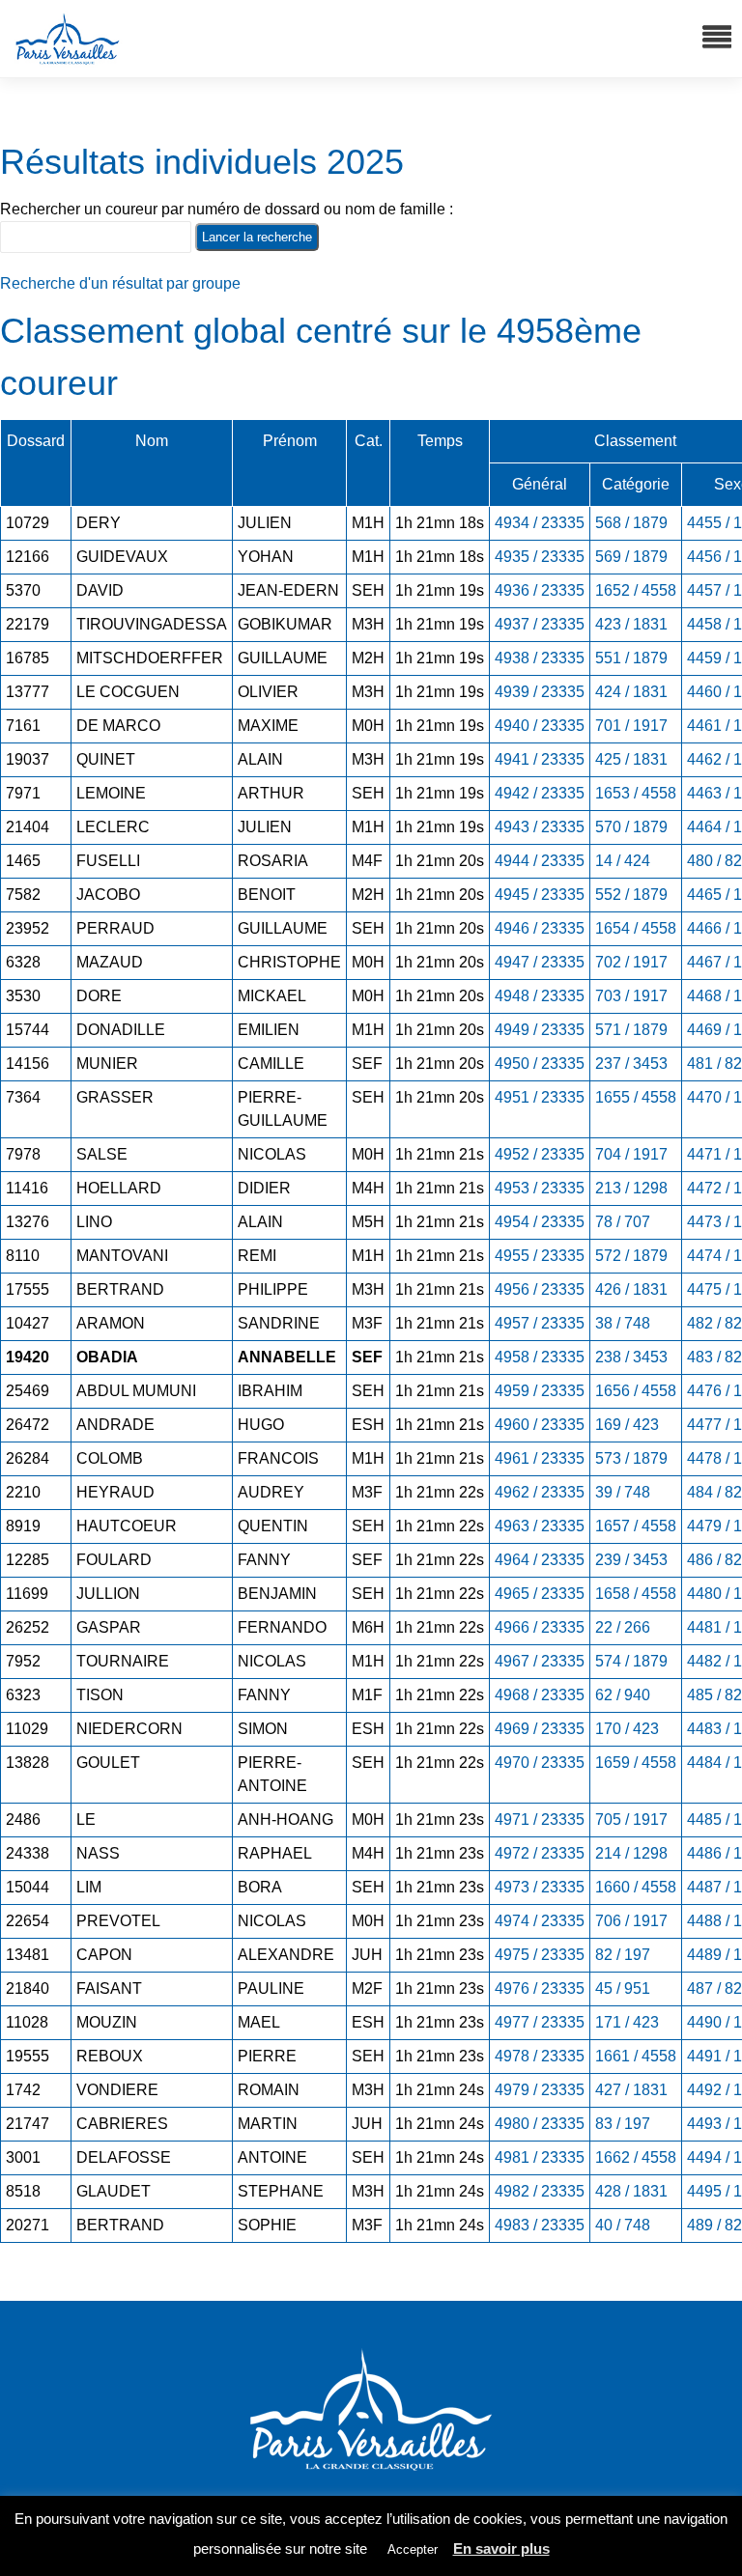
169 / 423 (627, 1425)
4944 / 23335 (540, 861)
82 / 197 (623, 1955)
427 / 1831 (631, 2090)
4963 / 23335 (540, 1526)
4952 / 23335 (540, 1154)
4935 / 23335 (540, 557)
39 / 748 (623, 1492)
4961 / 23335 (540, 1458)
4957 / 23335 (540, 1323)
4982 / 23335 (540, 2191)
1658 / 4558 (636, 1594)
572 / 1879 (631, 1256)
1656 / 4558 (636, 1391)
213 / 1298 (631, 1188)
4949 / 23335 (540, 1030)
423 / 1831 (631, 624)
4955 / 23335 (540, 1256)
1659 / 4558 (636, 1763)
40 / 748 (623, 2225)
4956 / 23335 (540, 1289)
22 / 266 (623, 1627)
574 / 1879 (631, 1661)
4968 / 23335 (540, 1695)
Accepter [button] (413, 2549)
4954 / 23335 (540, 1222)
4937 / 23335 (540, 624)
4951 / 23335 (540, 1097)
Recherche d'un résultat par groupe (120, 283)
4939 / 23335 (540, 692)
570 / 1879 (631, 827)
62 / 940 (623, 1695)
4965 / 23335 (540, 1594)
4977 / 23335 (540, 2022)
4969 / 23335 (540, 1729)
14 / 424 (623, 861)
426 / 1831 (631, 1289)
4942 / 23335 (540, 793)
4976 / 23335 (540, 1988)
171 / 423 (627, 2022)
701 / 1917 (631, 726)
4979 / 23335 (540, 2090)
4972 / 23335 (540, 1853)
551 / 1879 (631, 658)
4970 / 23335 (540, 1763)
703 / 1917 (631, 996)
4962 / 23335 (540, 1492)
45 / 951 (623, 1988)
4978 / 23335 (540, 2056)
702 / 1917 (631, 962)
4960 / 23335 (540, 1425)
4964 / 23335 (540, 1560)
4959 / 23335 (540, 1391)
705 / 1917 (631, 1820)
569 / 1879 (631, 557)
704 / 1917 (631, 1154)
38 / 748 (623, 1323)
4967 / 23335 (540, 1661)
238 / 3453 (631, 1357)
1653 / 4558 (636, 793)
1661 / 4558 (636, 2056)
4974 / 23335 (540, 1921)
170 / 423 (627, 1729)
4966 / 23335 (540, 1627)
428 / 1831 (631, 2191)
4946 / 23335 (540, 928)
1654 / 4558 (636, 928)
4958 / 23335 (540, 1357)
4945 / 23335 (540, 895)
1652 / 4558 (636, 590)
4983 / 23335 (540, 2225)
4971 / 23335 (540, 1820)
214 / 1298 (631, 1853)
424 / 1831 (631, 692)
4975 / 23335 (540, 1955)
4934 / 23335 (540, 523)
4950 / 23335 (540, 1064)
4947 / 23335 (540, 962)
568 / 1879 (631, 523)
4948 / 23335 (540, 996)
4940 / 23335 (540, 726)
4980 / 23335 (540, 2124)
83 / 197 (623, 2124)
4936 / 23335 (540, 590)
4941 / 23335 (540, 759)
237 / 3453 (631, 1064)
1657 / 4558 (636, 1526)
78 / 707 (623, 1222)
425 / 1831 (631, 759)
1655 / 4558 (636, 1097)
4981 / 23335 (540, 2157)
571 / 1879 (631, 1030)
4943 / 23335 (540, 827)
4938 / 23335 (540, 658)
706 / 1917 (631, 1921)
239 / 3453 (631, 1560)
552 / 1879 (631, 895)
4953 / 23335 (540, 1188)
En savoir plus (501, 2548)
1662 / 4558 (636, 2157)
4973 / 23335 (540, 1887)
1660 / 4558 (636, 1887)
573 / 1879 (631, 1458)
